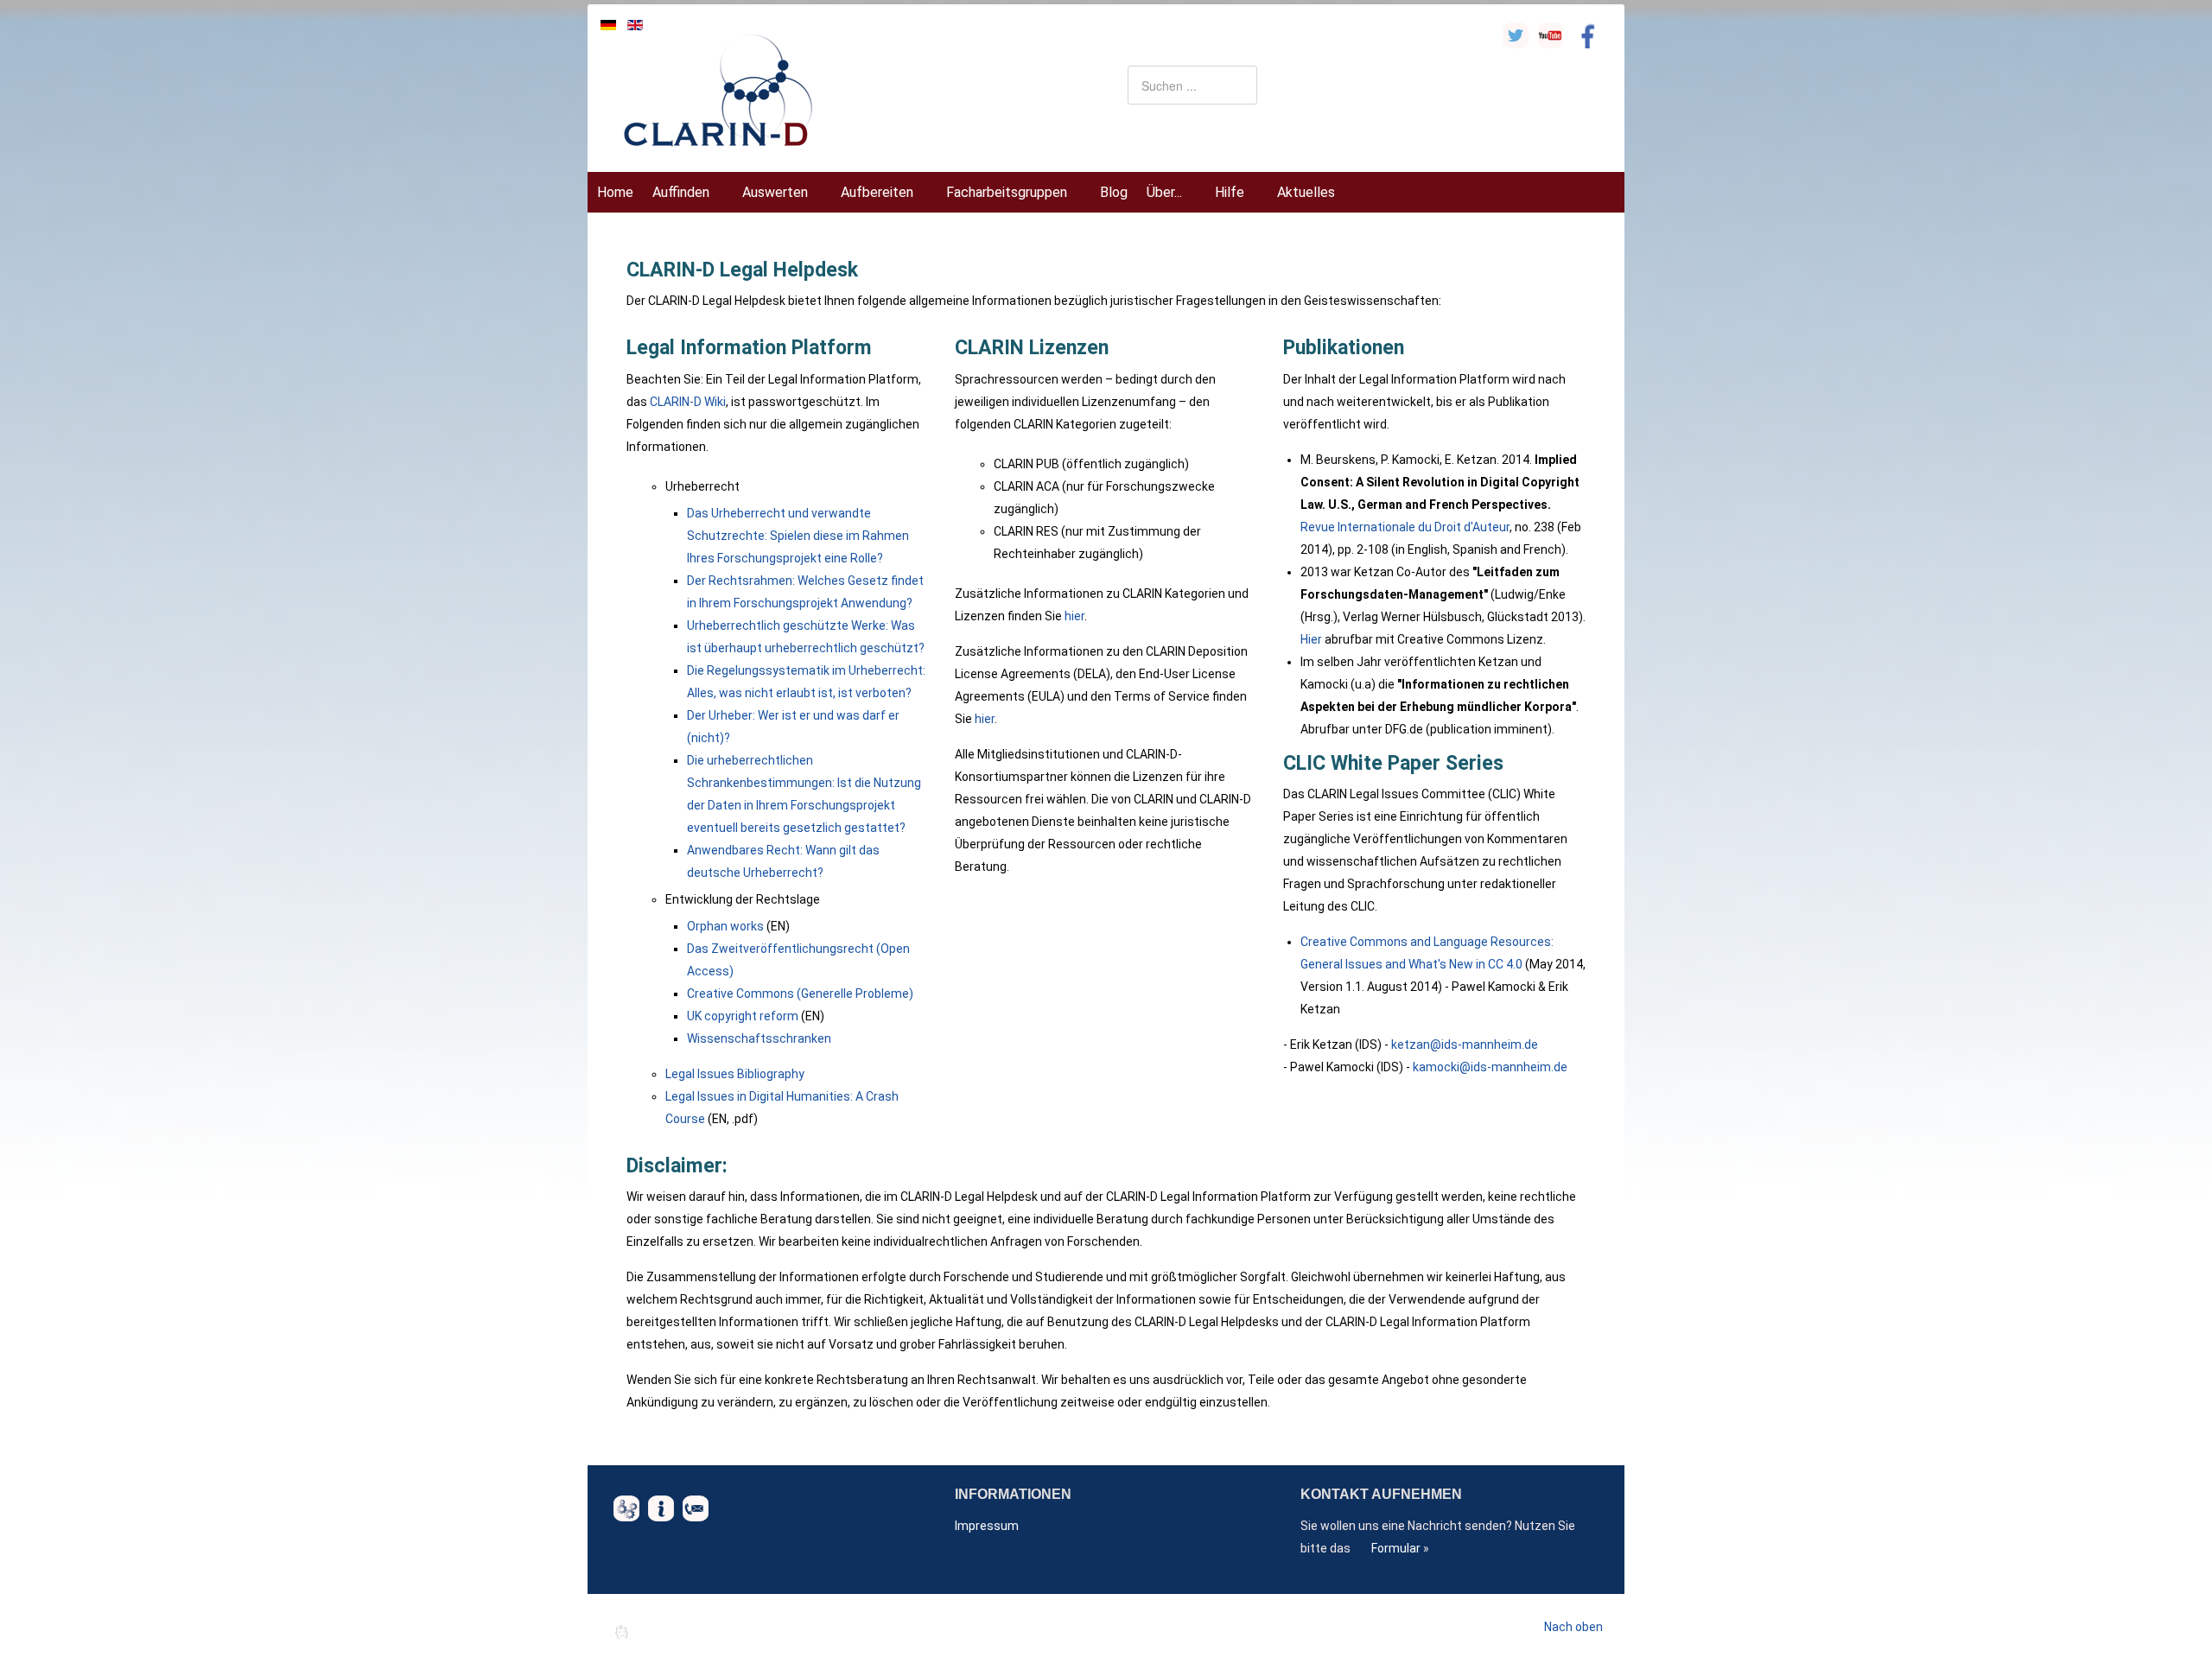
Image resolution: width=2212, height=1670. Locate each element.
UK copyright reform (743, 1016)
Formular (1396, 1548)
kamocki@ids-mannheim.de (1490, 1067)
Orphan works (725, 926)
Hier (1311, 639)
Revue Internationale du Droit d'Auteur (1405, 527)
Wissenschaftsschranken (759, 1038)
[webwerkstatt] (686, 1632)
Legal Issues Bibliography (735, 1074)
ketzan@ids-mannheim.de (1465, 1045)
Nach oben (1573, 1627)
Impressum (987, 1526)
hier (1074, 616)
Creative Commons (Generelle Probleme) (800, 994)
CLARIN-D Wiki (688, 402)
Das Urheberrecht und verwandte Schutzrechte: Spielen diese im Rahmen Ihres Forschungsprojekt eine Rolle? (798, 536)
